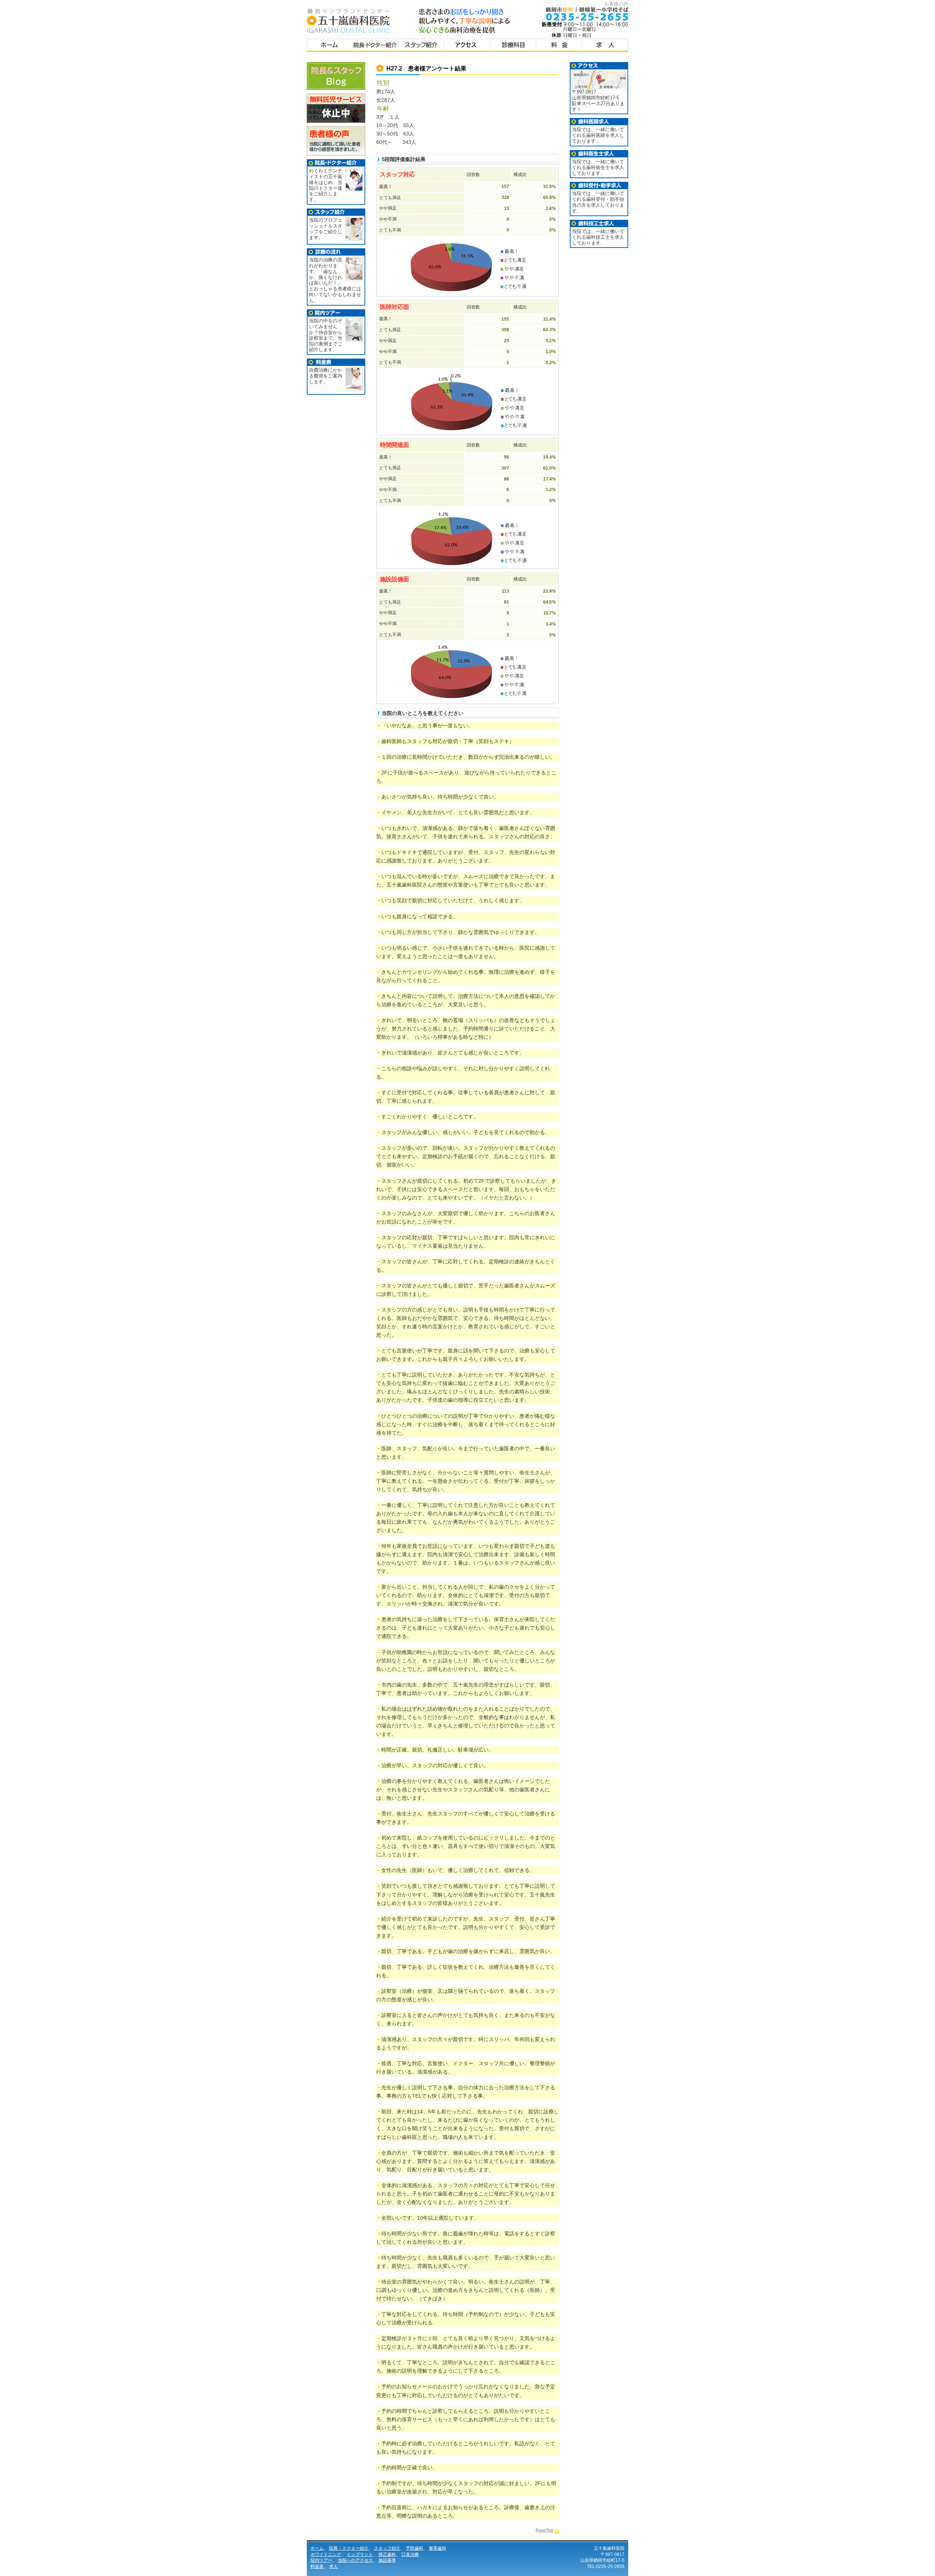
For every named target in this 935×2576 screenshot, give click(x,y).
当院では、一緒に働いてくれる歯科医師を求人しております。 (598, 135)
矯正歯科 (387, 2554)
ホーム (330, 46)
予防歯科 (415, 2548)
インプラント (360, 2554)
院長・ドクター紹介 (375, 46)
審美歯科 (438, 2548)
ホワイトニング (326, 2554)
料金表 (559, 46)
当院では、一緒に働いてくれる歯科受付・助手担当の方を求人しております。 (598, 202)
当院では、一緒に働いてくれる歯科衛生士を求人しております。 (598, 167)
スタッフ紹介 (421, 46)
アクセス (467, 46)
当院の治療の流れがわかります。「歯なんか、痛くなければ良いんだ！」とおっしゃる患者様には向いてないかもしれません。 (335, 280)
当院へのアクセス (355, 2560)
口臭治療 (410, 2554)
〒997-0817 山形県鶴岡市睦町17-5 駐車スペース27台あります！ (598, 101)
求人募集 (605, 46)
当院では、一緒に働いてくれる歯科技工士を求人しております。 (598, 237)
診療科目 (513, 46)
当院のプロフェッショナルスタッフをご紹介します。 (326, 229)
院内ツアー (321, 2560)
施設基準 (387, 2560)
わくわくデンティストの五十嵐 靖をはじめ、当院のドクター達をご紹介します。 (326, 185)
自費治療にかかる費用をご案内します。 (326, 376)
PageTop (544, 2530)
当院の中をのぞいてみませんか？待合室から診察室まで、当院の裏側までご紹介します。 (326, 335)
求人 (333, 2567)
